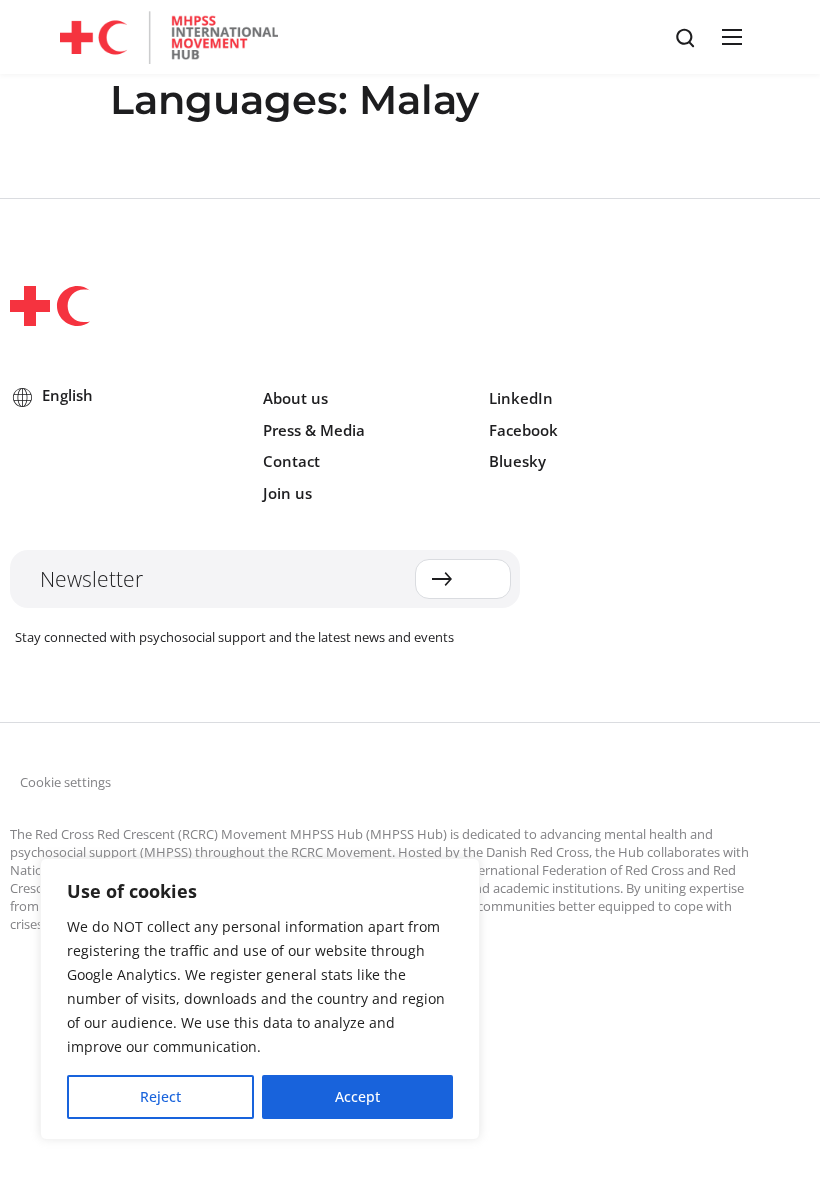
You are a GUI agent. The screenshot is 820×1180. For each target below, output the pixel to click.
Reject (160, 1096)
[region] (260, 999)
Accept (357, 1096)
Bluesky (517, 461)
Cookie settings (65, 782)
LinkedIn (521, 398)
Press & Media (314, 430)
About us (295, 398)
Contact (291, 461)
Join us (287, 493)
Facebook (523, 430)
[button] (729, 37)
